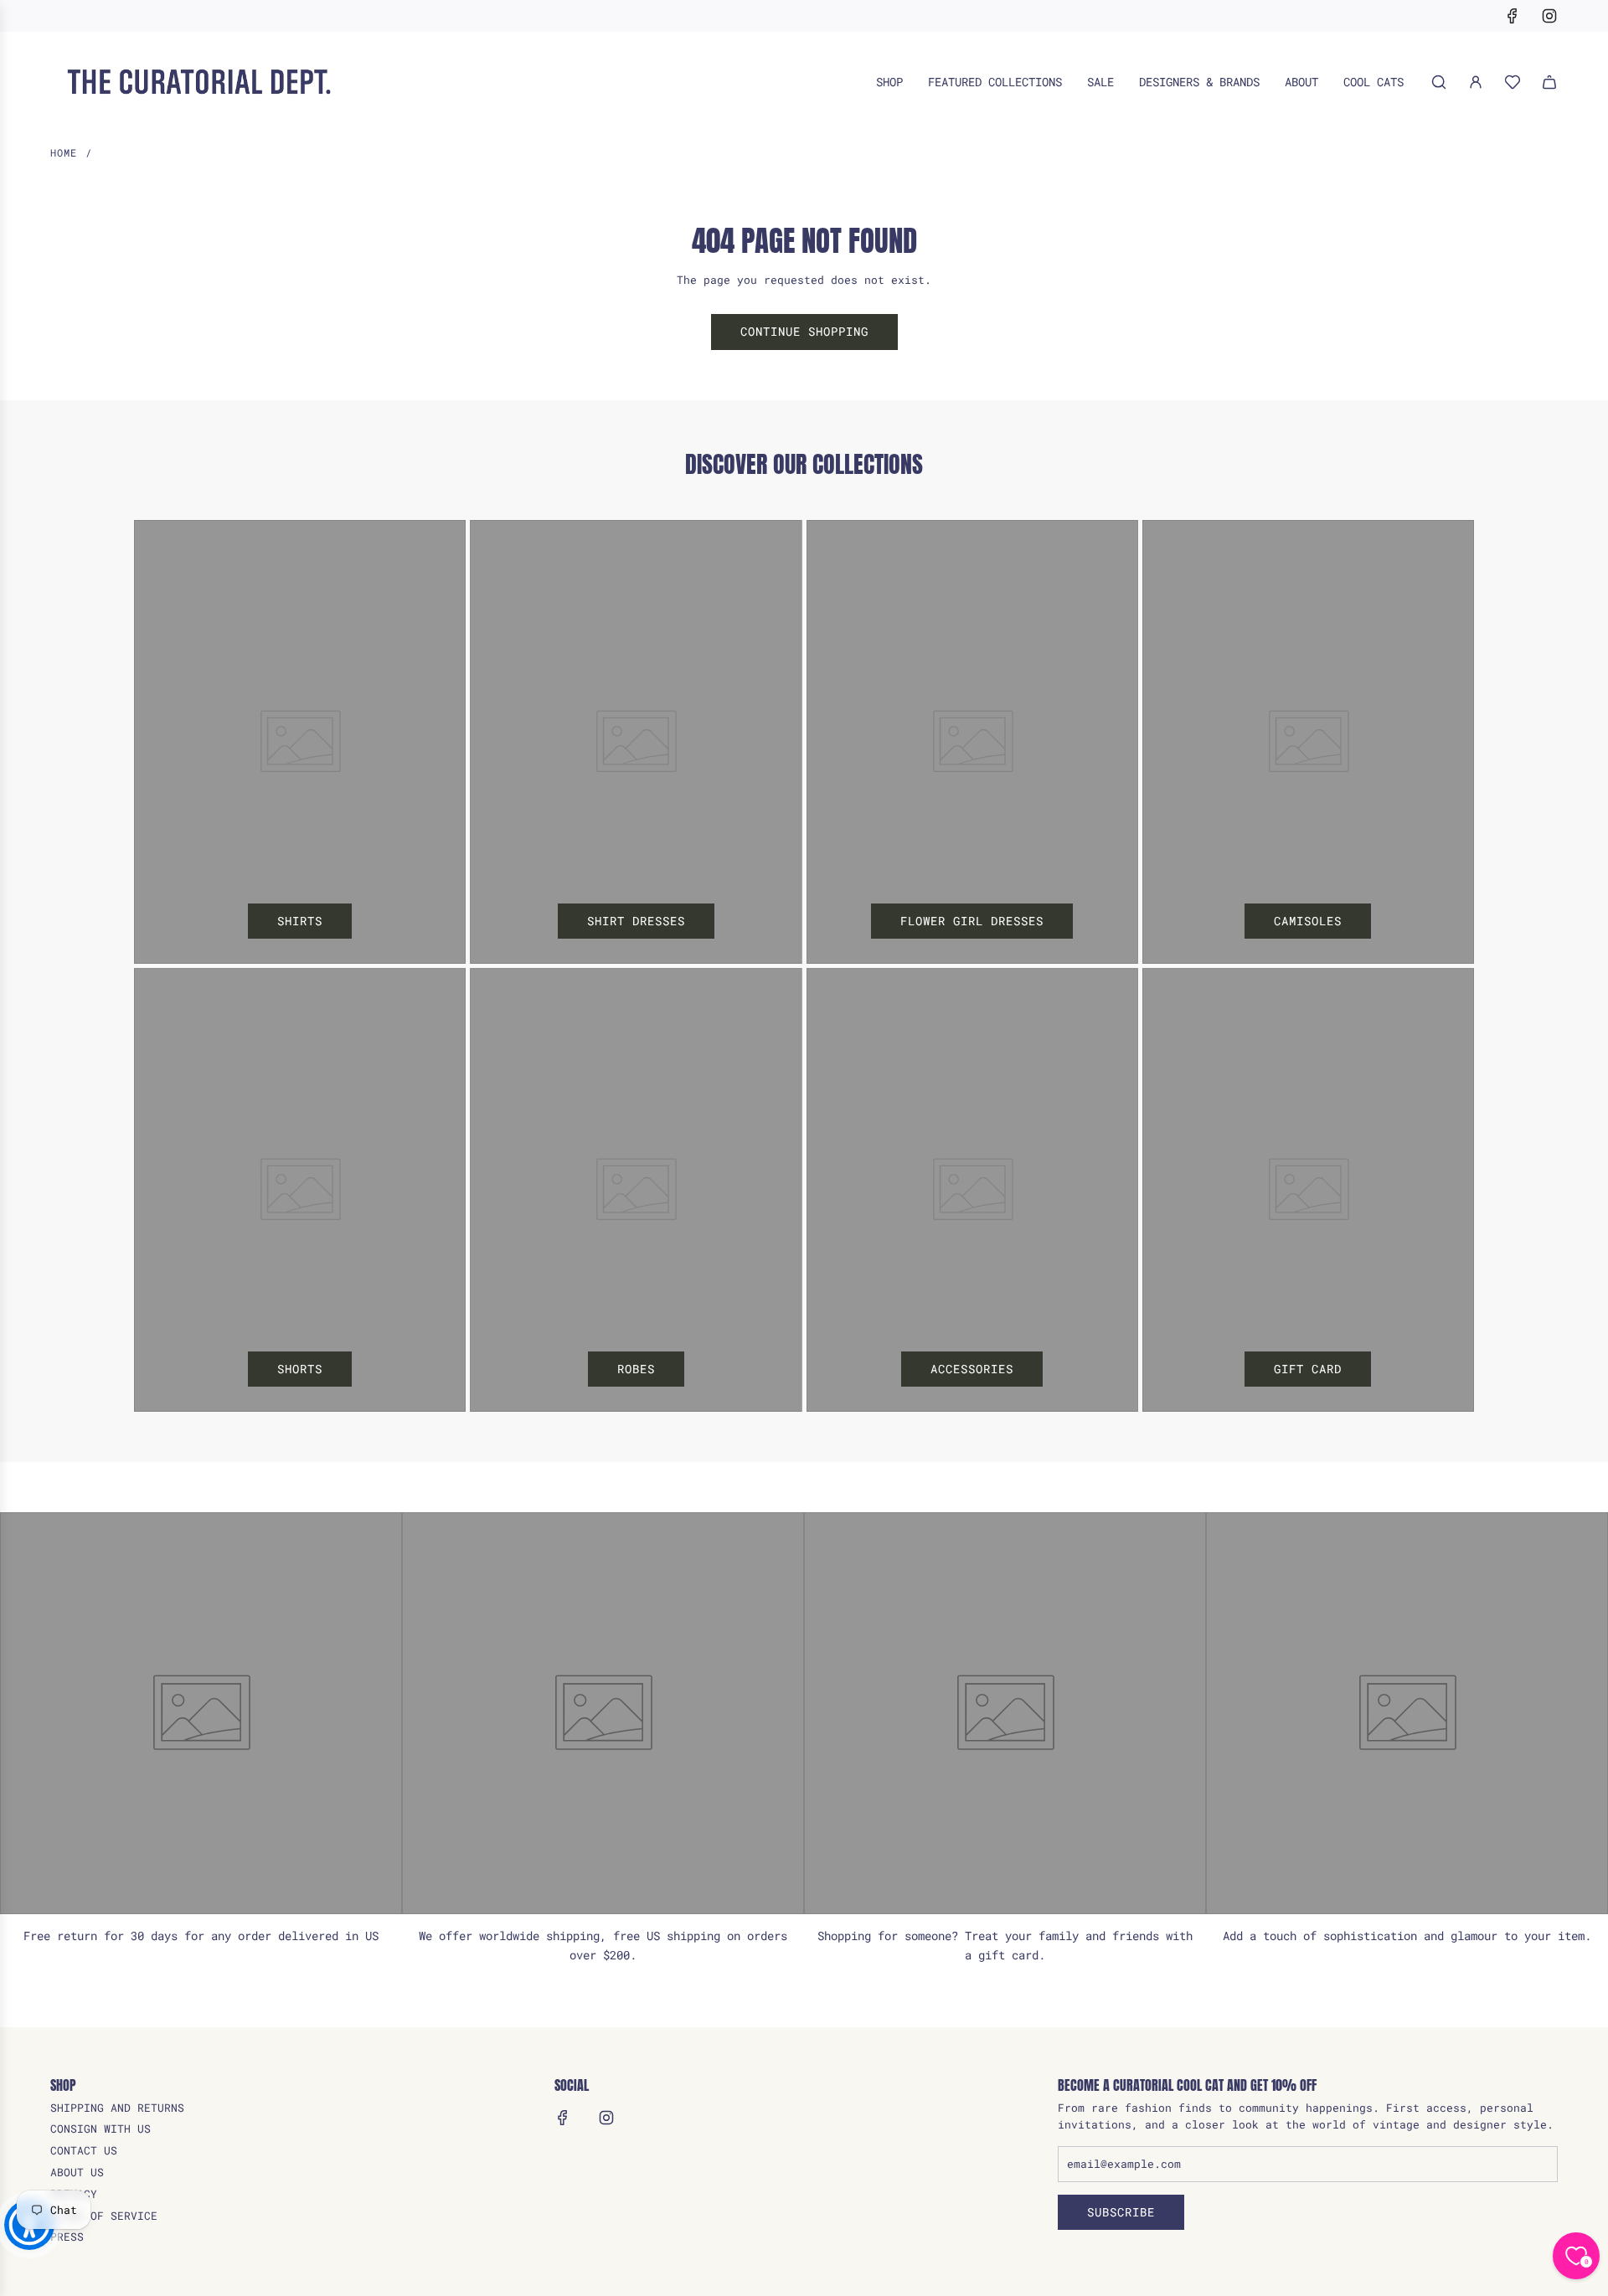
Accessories (972, 1369)
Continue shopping (804, 331)
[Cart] (1549, 82)
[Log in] (1476, 82)
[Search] (1439, 82)
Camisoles (1308, 921)
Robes (636, 1369)
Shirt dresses (636, 921)
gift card (1308, 1369)
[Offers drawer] (1513, 82)
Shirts (300, 921)
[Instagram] (1549, 16)
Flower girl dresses (972, 921)
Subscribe (1121, 2212)
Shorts (300, 1369)
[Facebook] (1513, 16)
